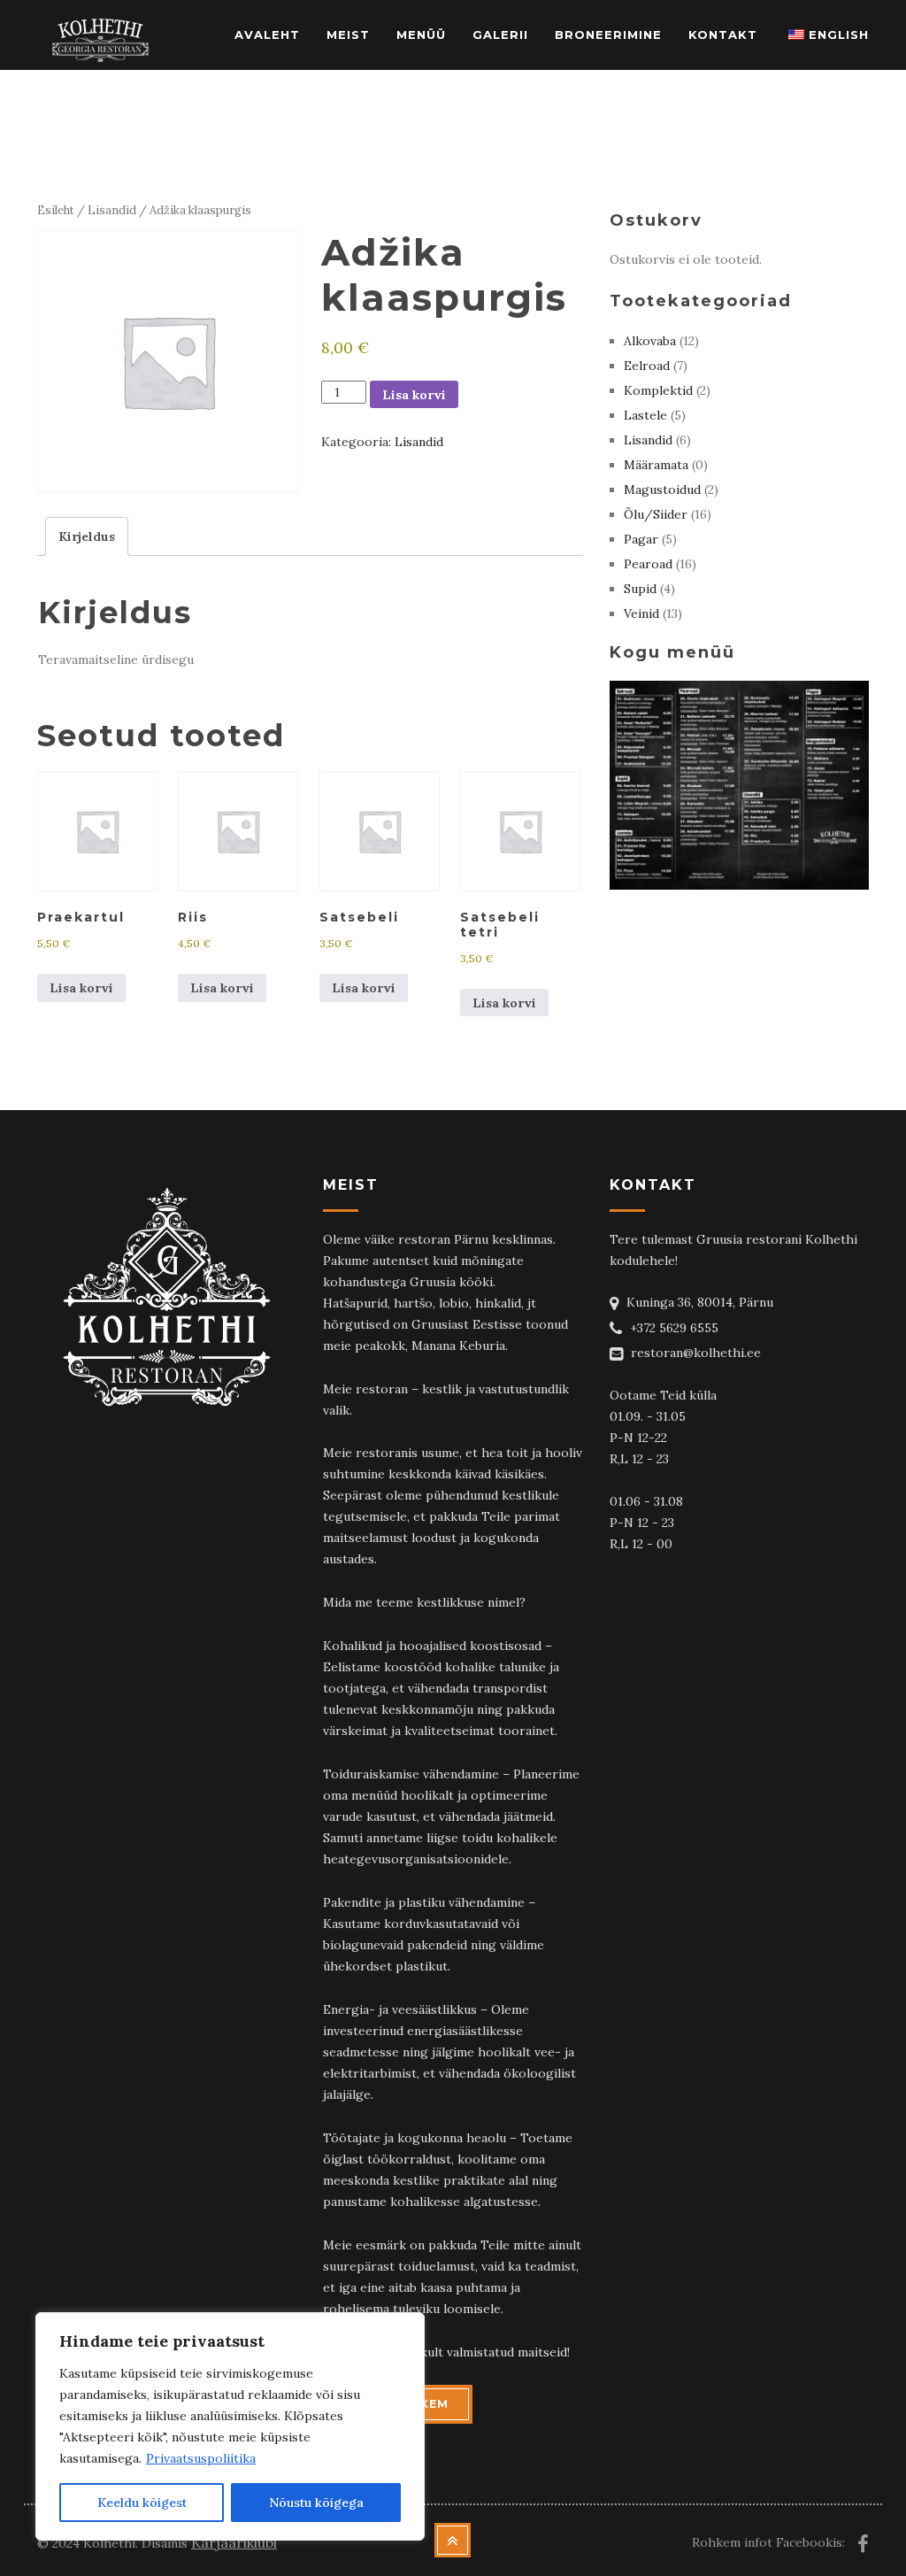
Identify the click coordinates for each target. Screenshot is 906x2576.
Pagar (641, 539)
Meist (348, 35)
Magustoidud (662, 490)
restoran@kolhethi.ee (696, 1353)
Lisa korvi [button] (81, 988)
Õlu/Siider (656, 514)
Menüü (421, 35)
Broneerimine (608, 35)
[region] (230, 2426)
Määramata (656, 465)
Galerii (500, 35)
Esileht (56, 210)
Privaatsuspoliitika (201, 2458)
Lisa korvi (414, 395)
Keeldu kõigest (142, 2503)
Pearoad (648, 564)
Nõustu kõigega (316, 2503)
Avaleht (267, 35)
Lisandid (112, 210)
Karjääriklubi (234, 2542)
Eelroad (647, 366)
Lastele (645, 415)
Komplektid (658, 390)
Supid (640, 589)
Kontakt (723, 35)
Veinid (641, 613)
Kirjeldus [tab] (87, 536)
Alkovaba (650, 341)
